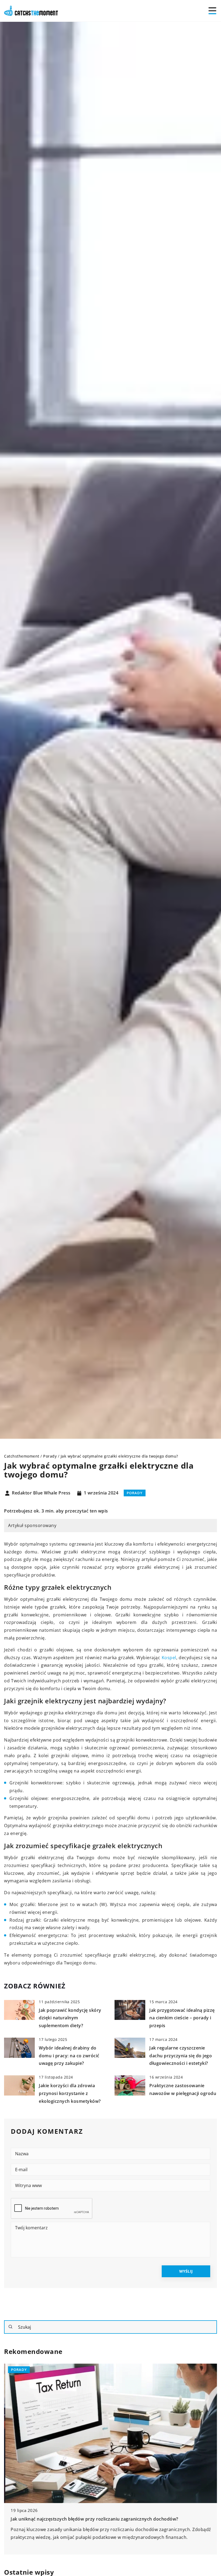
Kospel (169, 1658)
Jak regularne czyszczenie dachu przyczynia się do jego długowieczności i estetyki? (181, 2056)
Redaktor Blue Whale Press (41, 1493)
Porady (135, 1493)
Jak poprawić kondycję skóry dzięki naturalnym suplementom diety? (70, 2018)
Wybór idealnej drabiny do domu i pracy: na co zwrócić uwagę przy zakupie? (69, 2056)
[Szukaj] (11, 2327)
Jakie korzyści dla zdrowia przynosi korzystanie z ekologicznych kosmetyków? (70, 2093)
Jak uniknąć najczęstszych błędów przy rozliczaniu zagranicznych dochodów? (93, 2519)
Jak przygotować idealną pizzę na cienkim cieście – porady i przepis (182, 2018)
